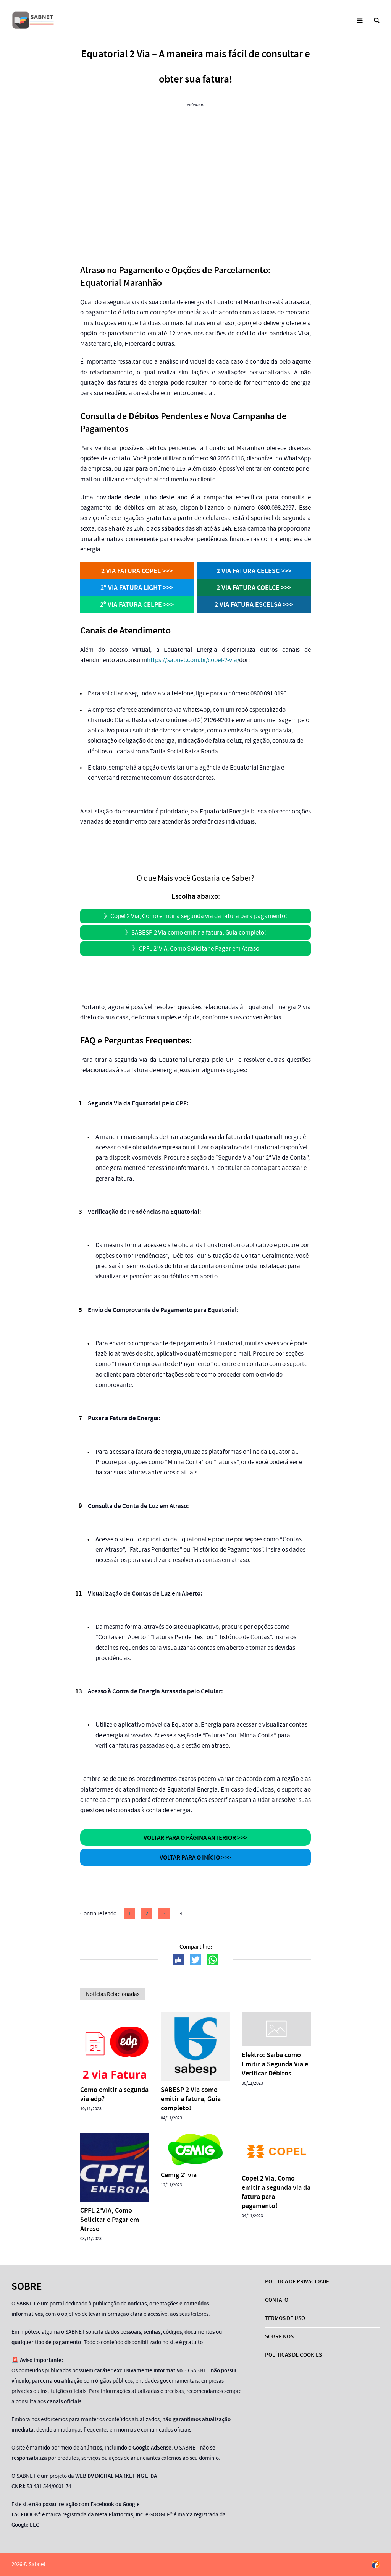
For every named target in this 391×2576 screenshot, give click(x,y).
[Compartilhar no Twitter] (195, 1960)
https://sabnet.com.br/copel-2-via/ (193, 660)
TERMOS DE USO (285, 2318)
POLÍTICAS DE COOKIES (293, 2355)
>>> (137, 571)
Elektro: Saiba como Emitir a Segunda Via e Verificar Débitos (275, 2064)
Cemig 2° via (179, 2175)
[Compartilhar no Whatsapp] (213, 1960)
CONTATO (277, 2300)
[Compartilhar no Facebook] (178, 1960)
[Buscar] (377, 20)
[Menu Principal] (359, 20)
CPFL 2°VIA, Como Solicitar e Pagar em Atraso (199, 949)
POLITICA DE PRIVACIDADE (297, 2281)
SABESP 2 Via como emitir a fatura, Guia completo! (199, 932)
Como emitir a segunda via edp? (114, 2094)
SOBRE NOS (279, 2336)
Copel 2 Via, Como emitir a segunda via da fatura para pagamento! (199, 916)
